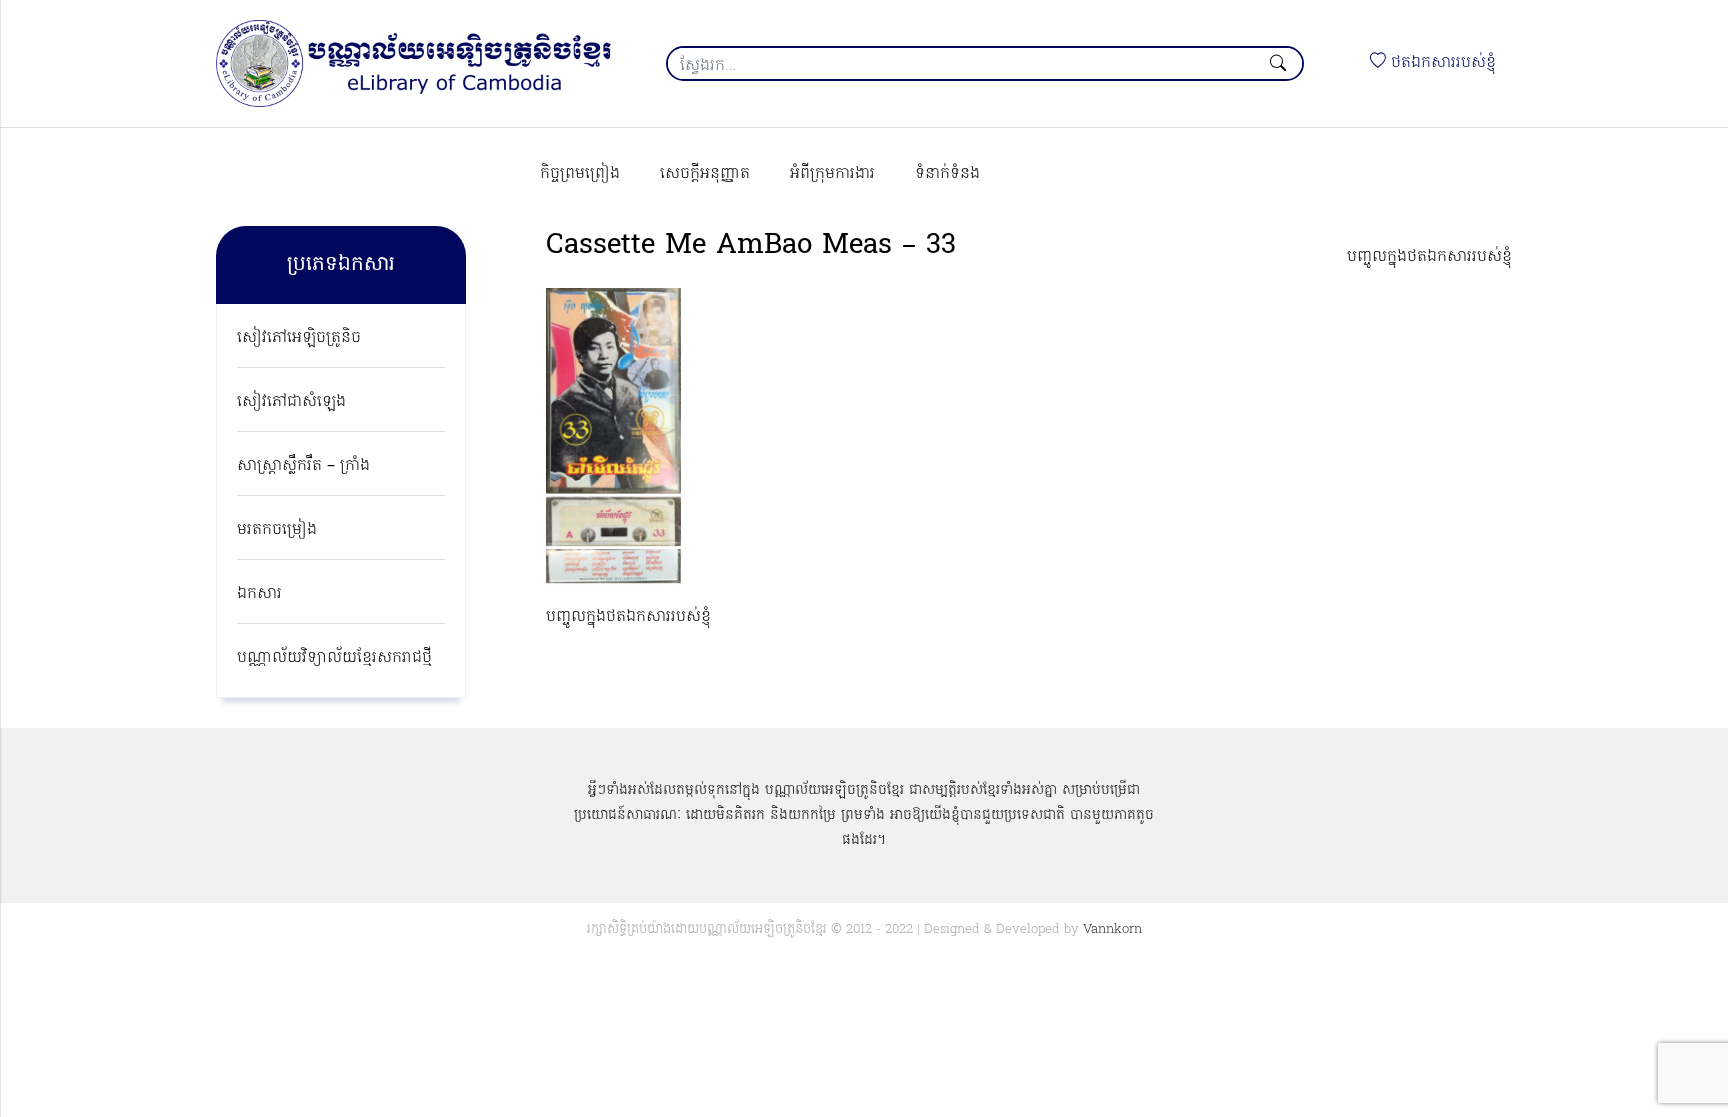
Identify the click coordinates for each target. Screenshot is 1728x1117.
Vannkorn (1112, 929)
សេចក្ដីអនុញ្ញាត (705, 174)
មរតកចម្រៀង (277, 530)
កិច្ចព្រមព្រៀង (580, 174)
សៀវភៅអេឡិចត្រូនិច (299, 338)
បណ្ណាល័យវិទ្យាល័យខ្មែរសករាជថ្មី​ (334, 658)
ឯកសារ (259, 594)
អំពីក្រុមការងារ (832, 174)
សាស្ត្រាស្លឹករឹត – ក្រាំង (303, 466)
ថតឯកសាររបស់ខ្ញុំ (1441, 63)
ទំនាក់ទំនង (947, 174)
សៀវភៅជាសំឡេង (291, 402)
